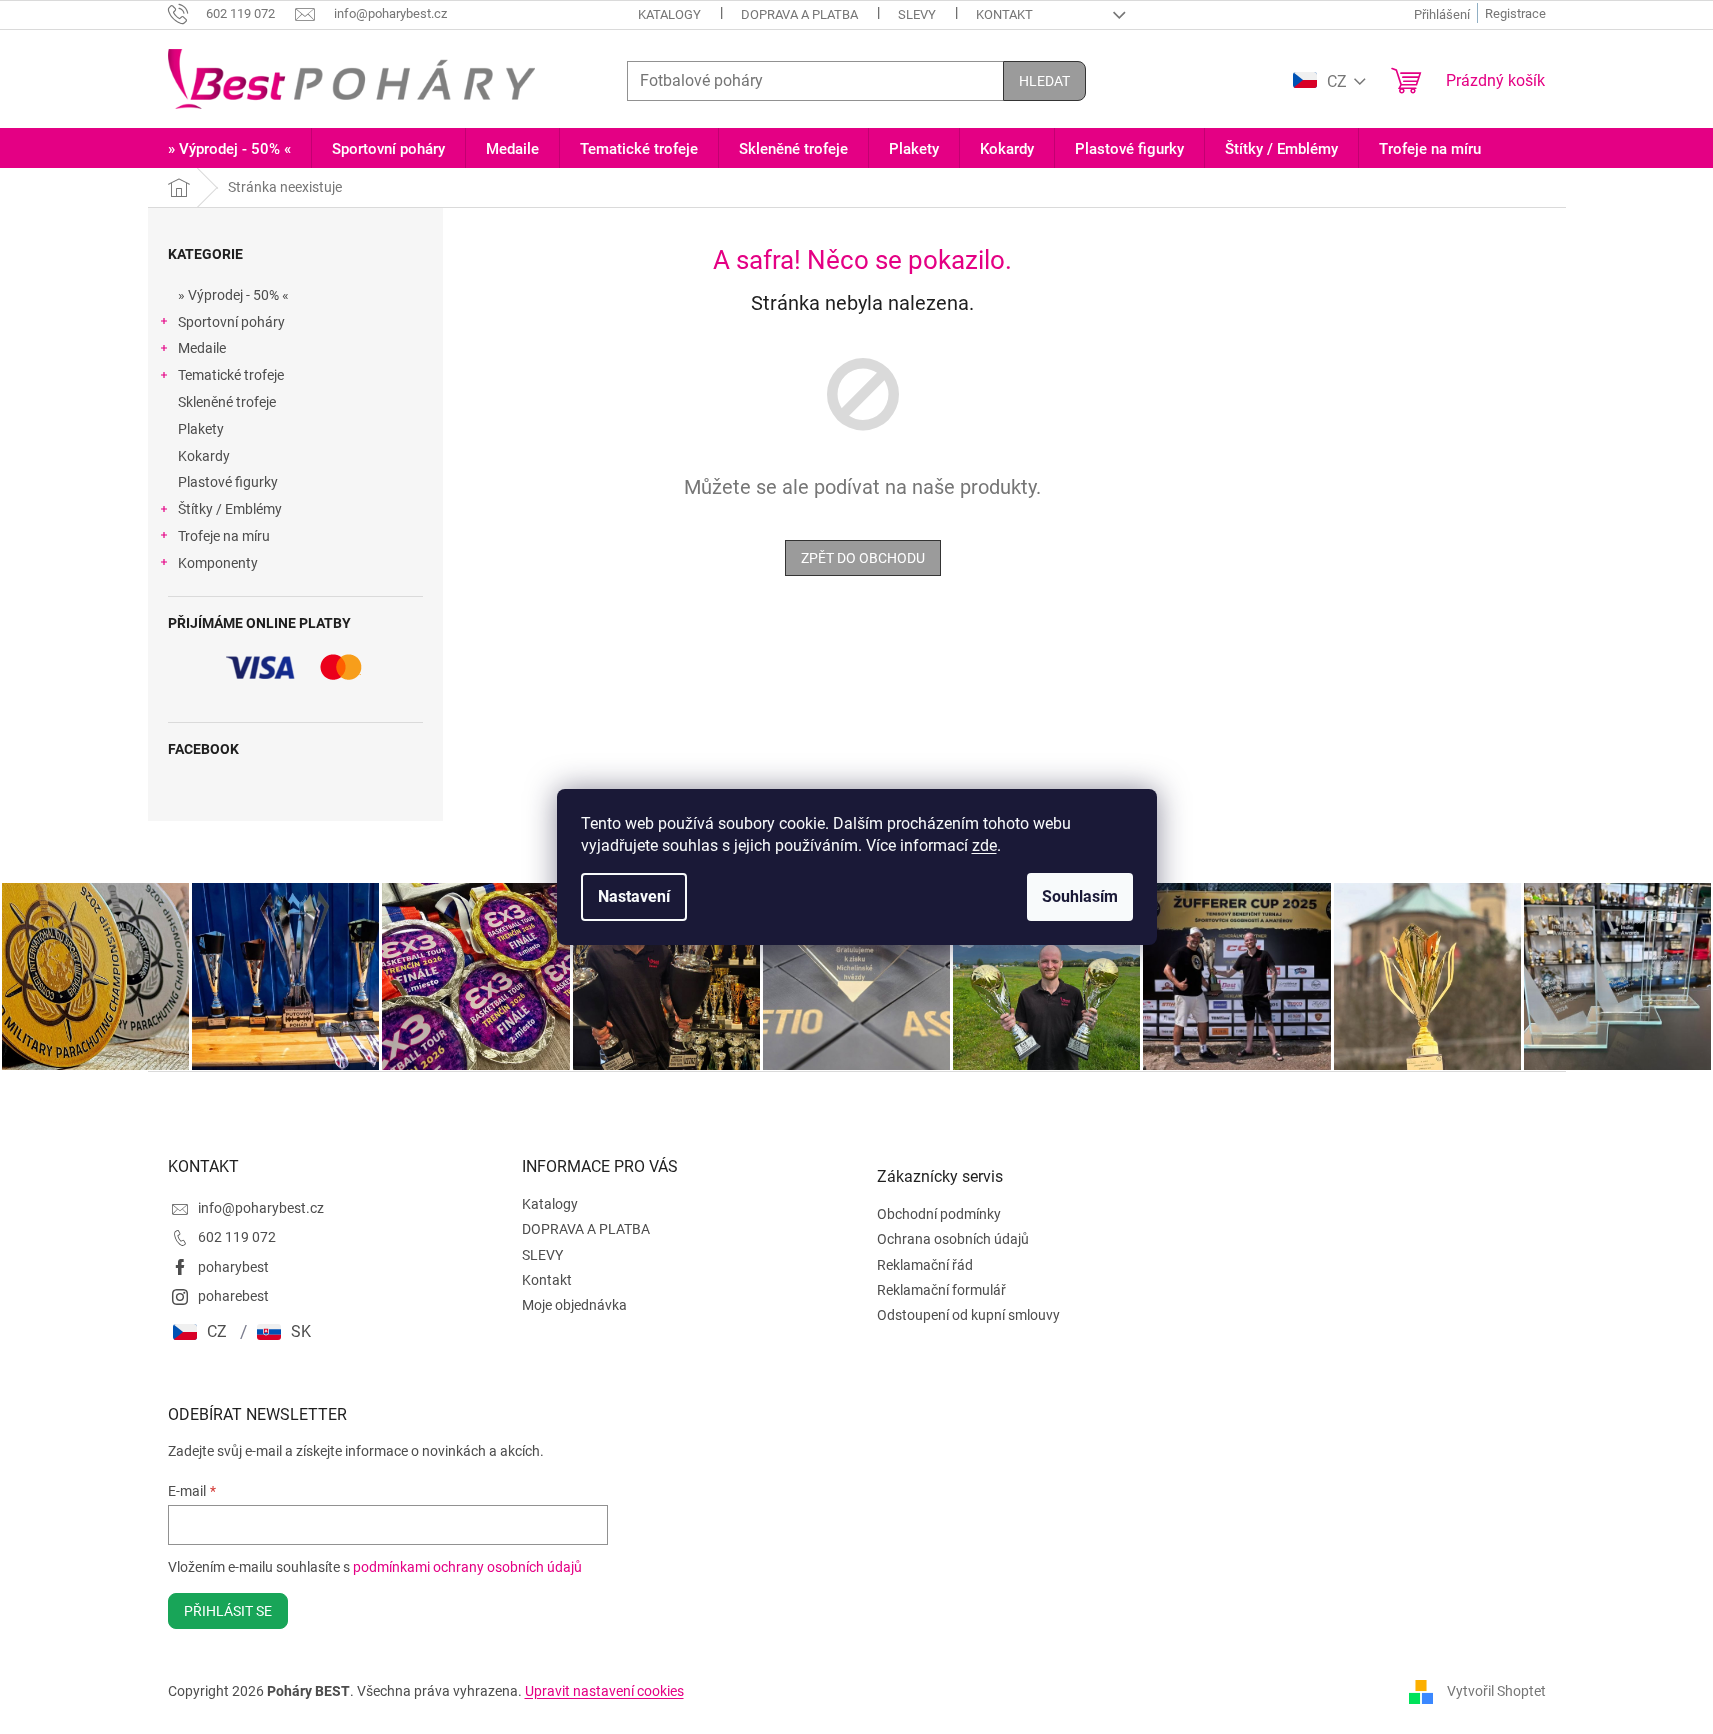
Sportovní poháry (231, 322)
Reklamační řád (925, 1265)
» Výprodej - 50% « (233, 295)
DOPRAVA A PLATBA (799, 14)
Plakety (201, 429)
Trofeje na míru (224, 536)
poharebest (233, 1296)
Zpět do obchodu (863, 558)
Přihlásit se (228, 1611)
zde (984, 845)
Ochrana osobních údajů (953, 1239)
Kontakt (1004, 14)
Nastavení (634, 896)
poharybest (233, 1267)
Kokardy (204, 456)
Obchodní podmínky (939, 1214)
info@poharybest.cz (261, 1208)
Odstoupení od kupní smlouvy (968, 1315)
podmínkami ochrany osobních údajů (467, 1567)
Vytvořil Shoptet (1496, 1691)
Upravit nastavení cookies (604, 1691)
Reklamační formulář (941, 1290)
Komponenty (218, 563)
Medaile (202, 348)
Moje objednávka (574, 1305)
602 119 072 (237, 1237)
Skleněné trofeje (227, 402)
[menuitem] (229, 149)
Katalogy (669, 14)
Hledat (1044, 81)
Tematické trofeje (231, 375)
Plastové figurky (228, 482)
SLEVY (917, 14)
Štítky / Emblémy (230, 509)
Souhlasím (1080, 896)
